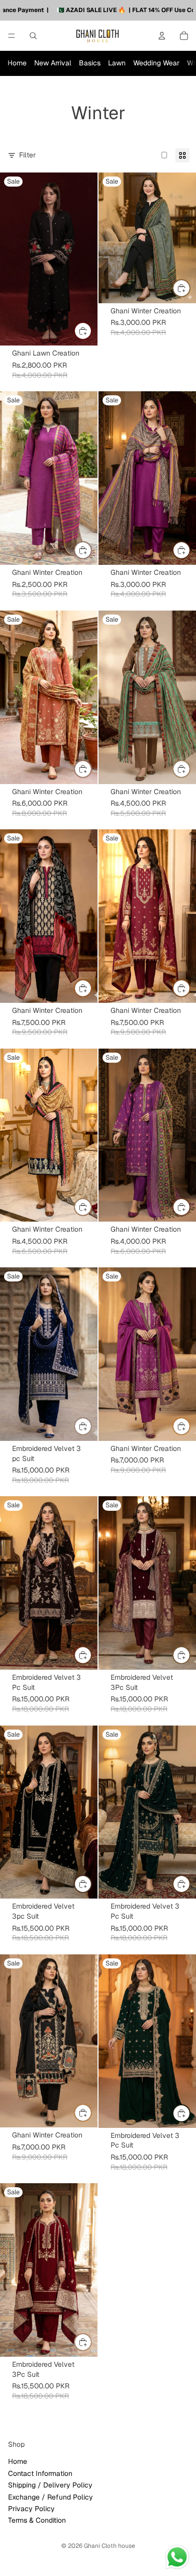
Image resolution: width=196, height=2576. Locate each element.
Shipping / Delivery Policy (50, 2485)
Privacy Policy (31, 2509)
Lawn (117, 63)
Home (17, 63)
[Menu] (12, 36)
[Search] (33, 36)
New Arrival (53, 63)
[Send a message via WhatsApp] (177, 2557)
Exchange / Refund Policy (51, 2497)
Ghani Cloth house (110, 2546)
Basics (90, 63)
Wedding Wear (156, 63)
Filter (27, 155)
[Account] (162, 36)
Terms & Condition (37, 2521)
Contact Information (40, 2473)
